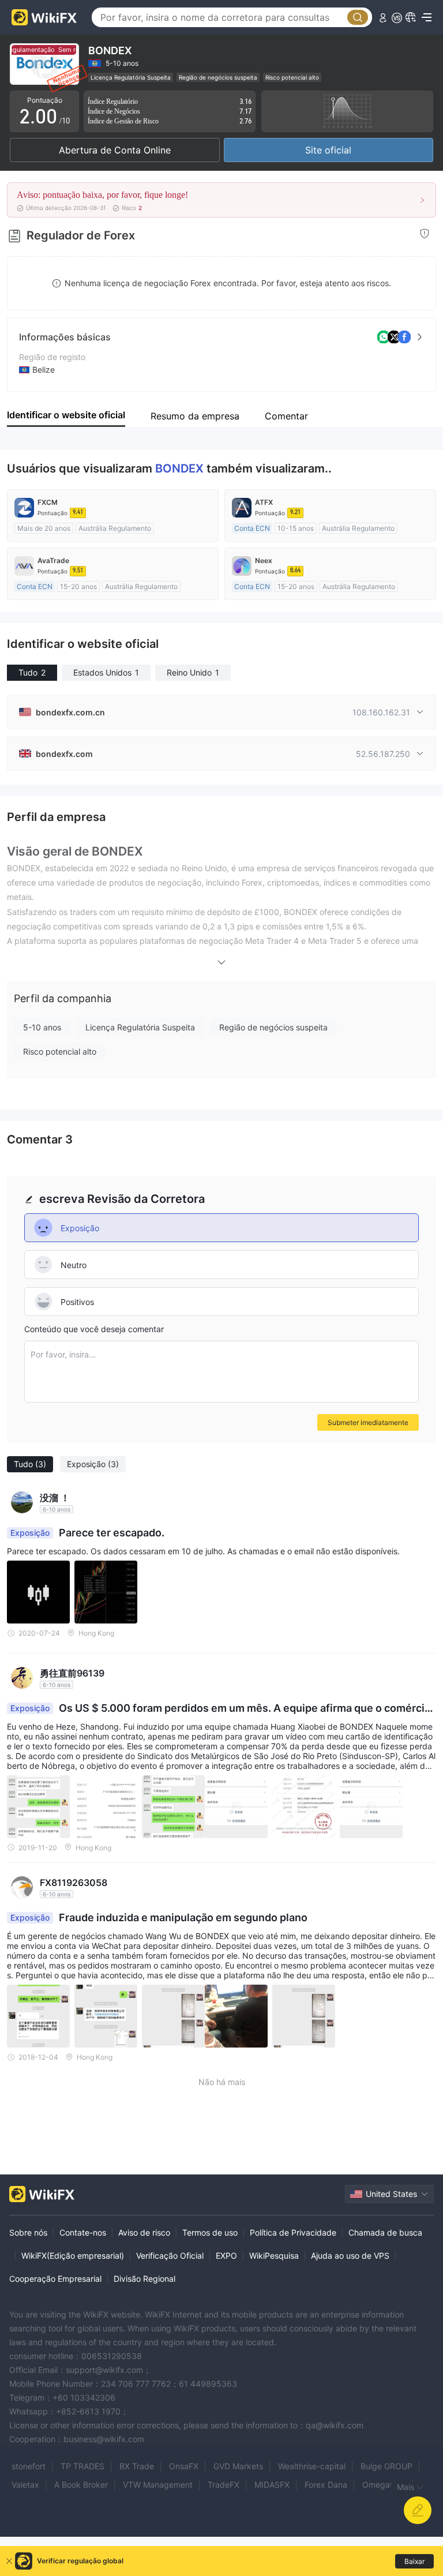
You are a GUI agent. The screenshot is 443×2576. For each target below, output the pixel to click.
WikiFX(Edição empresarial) (73, 2256)
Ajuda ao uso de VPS (350, 2256)
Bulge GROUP (386, 2466)
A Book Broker (81, 2485)
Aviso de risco (144, 2232)
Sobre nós (28, 2232)
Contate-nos (83, 2232)
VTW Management (158, 2485)
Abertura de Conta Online (115, 150)
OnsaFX (184, 2466)
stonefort (29, 2466)
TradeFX (224, 2485)
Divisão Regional (144, 2279)
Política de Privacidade (293, 2232)
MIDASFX (272, 2485)
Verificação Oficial (170, 2256)
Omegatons (384, 2485)
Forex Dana (326, 2485)
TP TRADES (82, 2466)
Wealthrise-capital (312, 2466)
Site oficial (328, 150)
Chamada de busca (385, 2232)
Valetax (25, 2485)
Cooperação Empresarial (55, 2279)
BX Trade (137, 2466)
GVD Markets (238, 2466)
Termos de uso (210, 2232)
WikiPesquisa (274, 2256)
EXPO (226, 2256)
